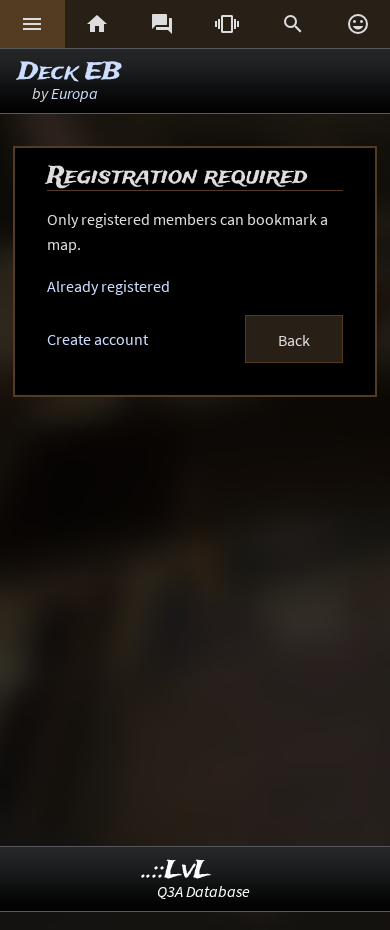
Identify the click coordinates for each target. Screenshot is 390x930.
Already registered (108, 286)
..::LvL (176, 870)
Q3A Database (203, 891)
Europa (74, 93)
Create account (97, 339)
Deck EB (69, 72)
